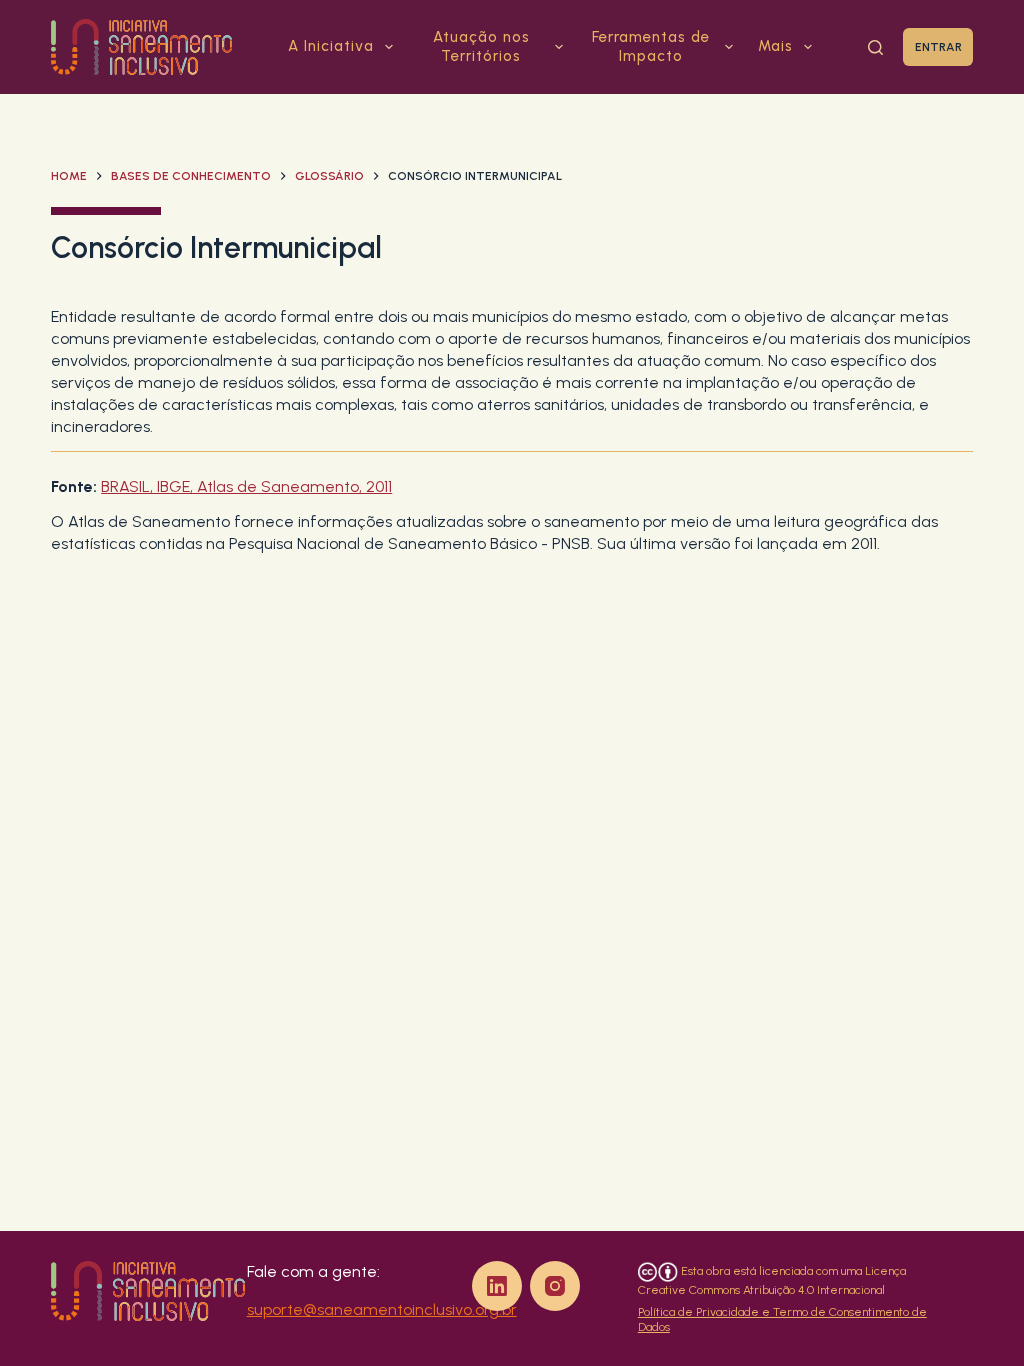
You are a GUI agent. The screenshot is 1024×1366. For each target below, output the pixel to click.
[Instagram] (555, 1286)
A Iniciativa (331, 46)
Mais (775, 46)
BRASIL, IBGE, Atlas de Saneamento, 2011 (246, 486)
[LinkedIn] (497, 1286)
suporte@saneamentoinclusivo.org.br (382, 1309)
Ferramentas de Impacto (651, 47)
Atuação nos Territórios (481, 47)
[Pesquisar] (875, 47)
